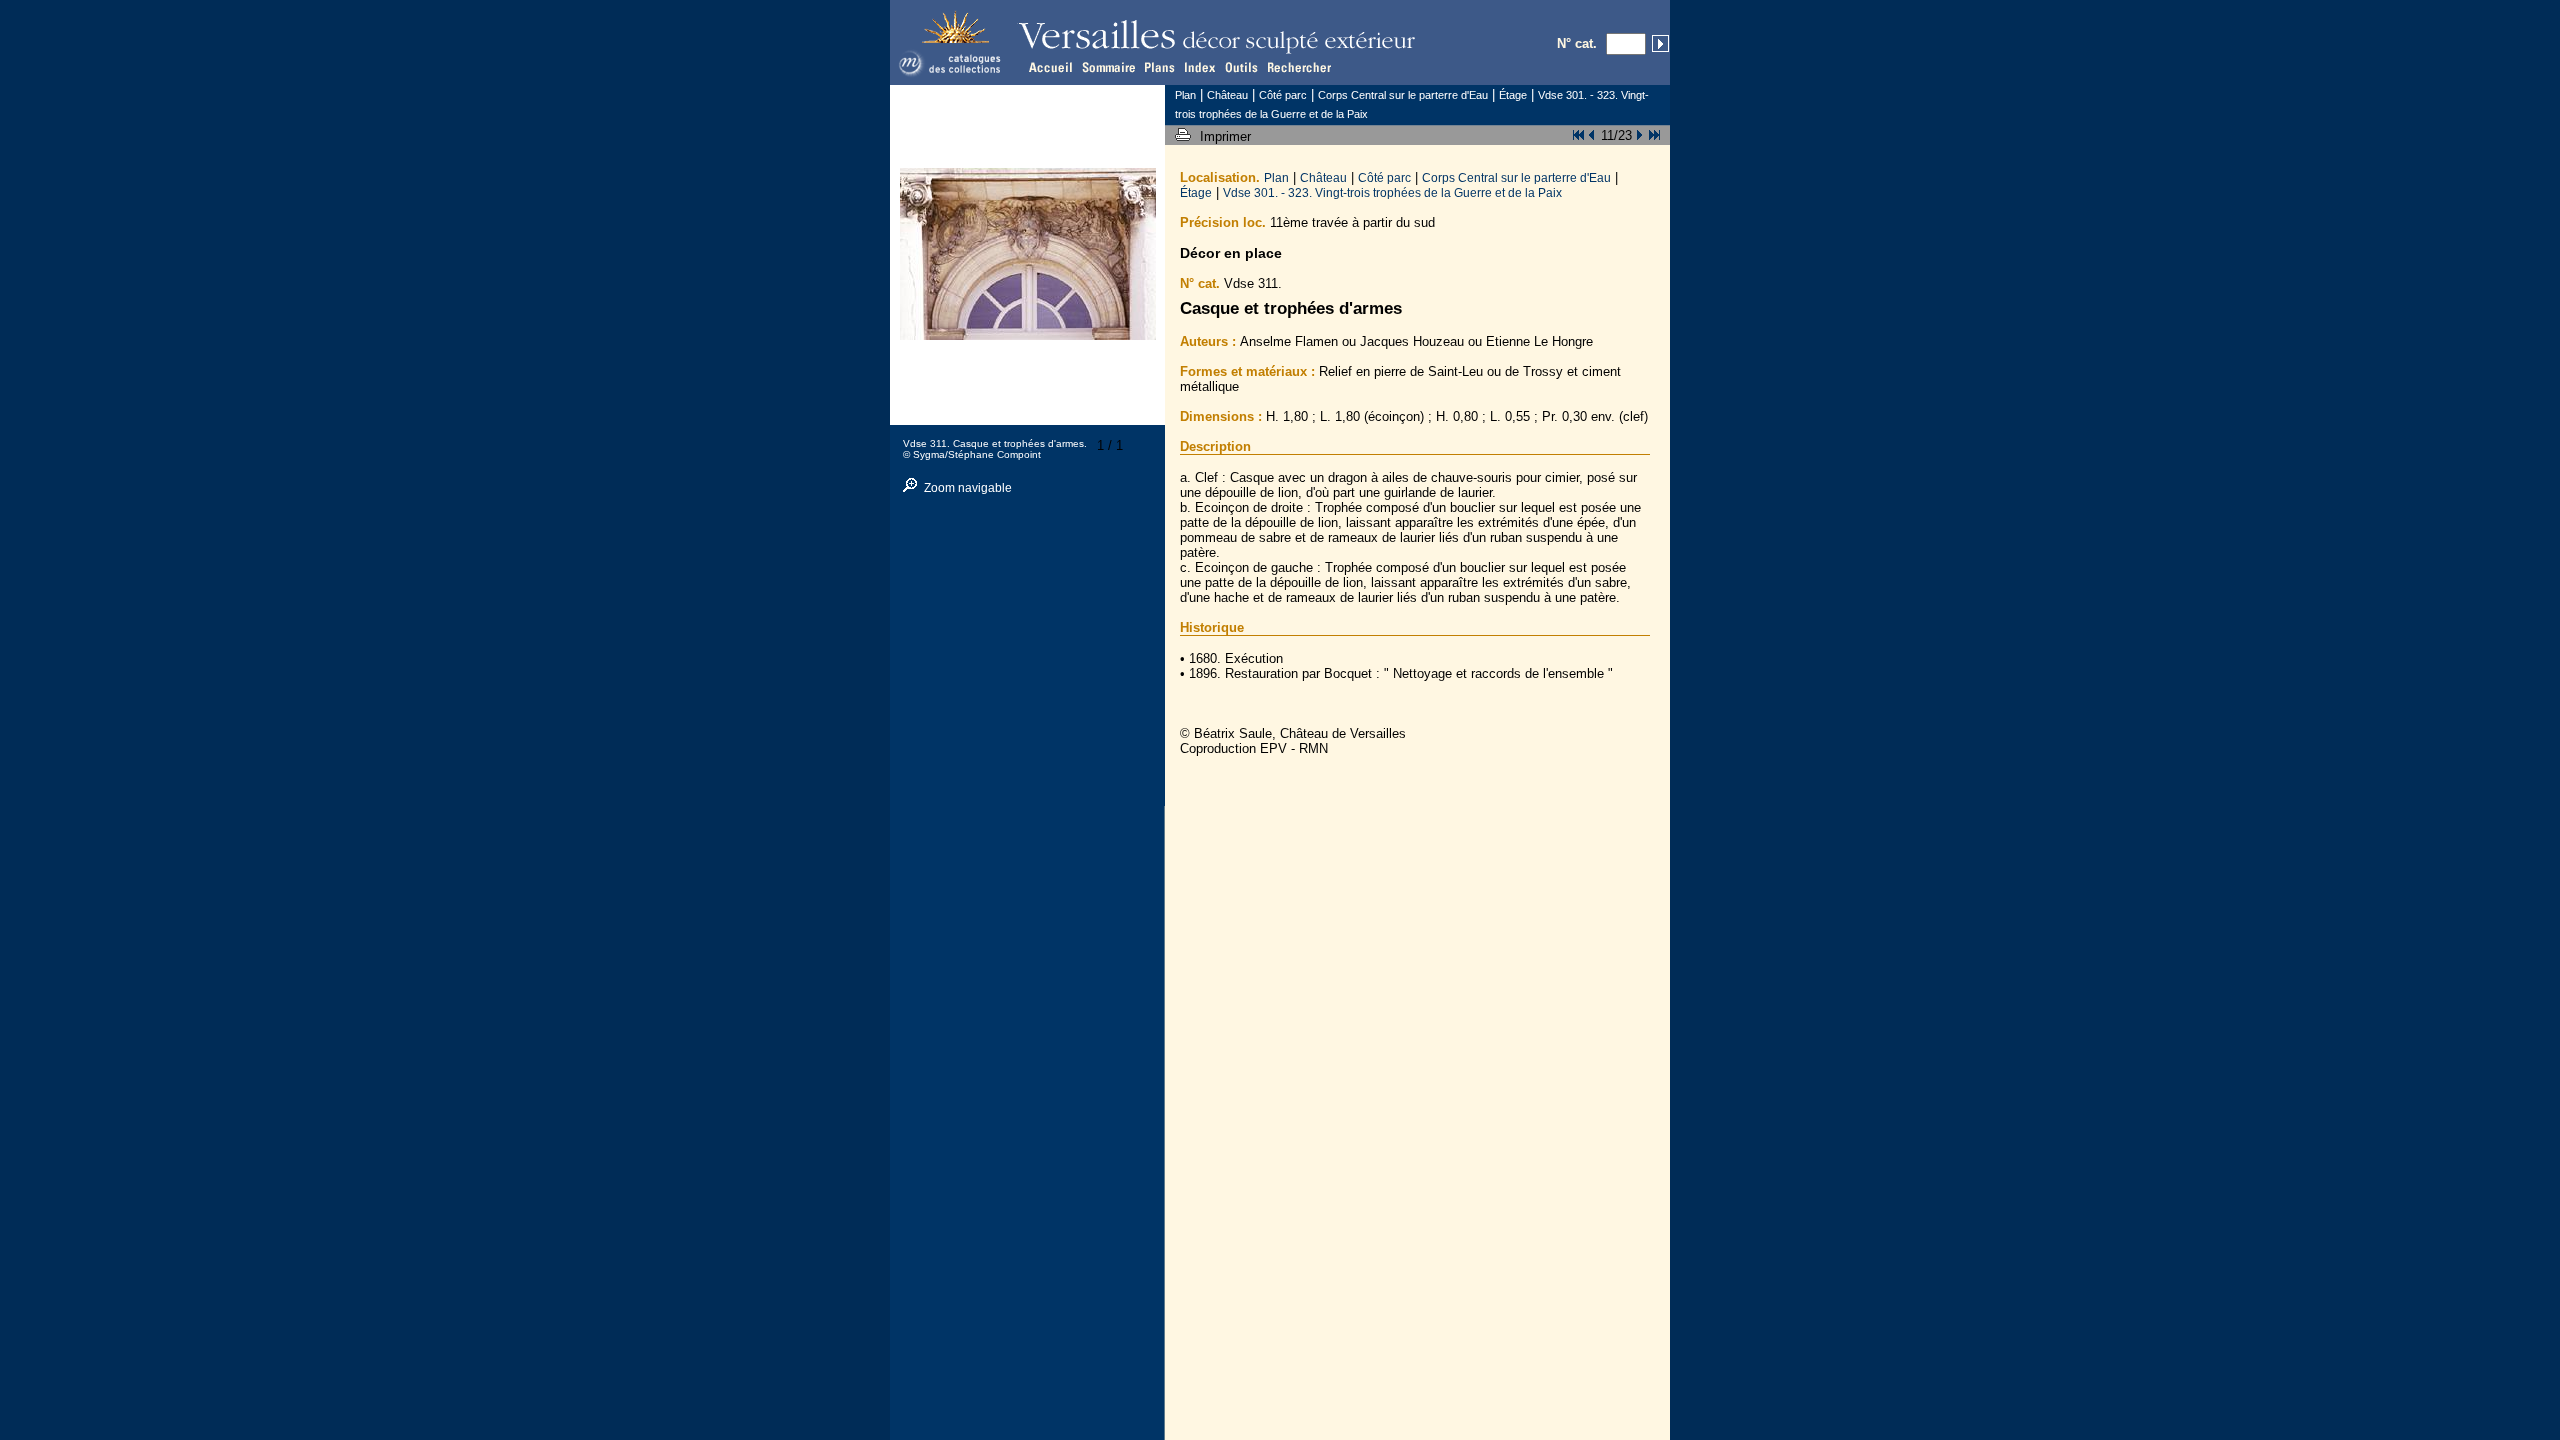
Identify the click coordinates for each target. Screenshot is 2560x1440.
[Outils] (1243, 67)
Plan (1276, 177)
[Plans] (1158, 67)
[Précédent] (1595, 132)
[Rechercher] (1300, 67)
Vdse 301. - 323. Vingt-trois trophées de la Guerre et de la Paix (1392, 192)
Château (1323, 177)
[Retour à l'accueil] (954, 76)
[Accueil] (1052, 67)
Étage (1196, 192)
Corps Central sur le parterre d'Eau (1516, 177)
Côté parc (1384, 177)
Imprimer (1227, 136)
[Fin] (1652, 132)
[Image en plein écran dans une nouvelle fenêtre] (1028, 335)
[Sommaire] (1107, 67)
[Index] (1200, 67)
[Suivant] (1638, 132)
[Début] (1581, 132)
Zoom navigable (968, 488)
